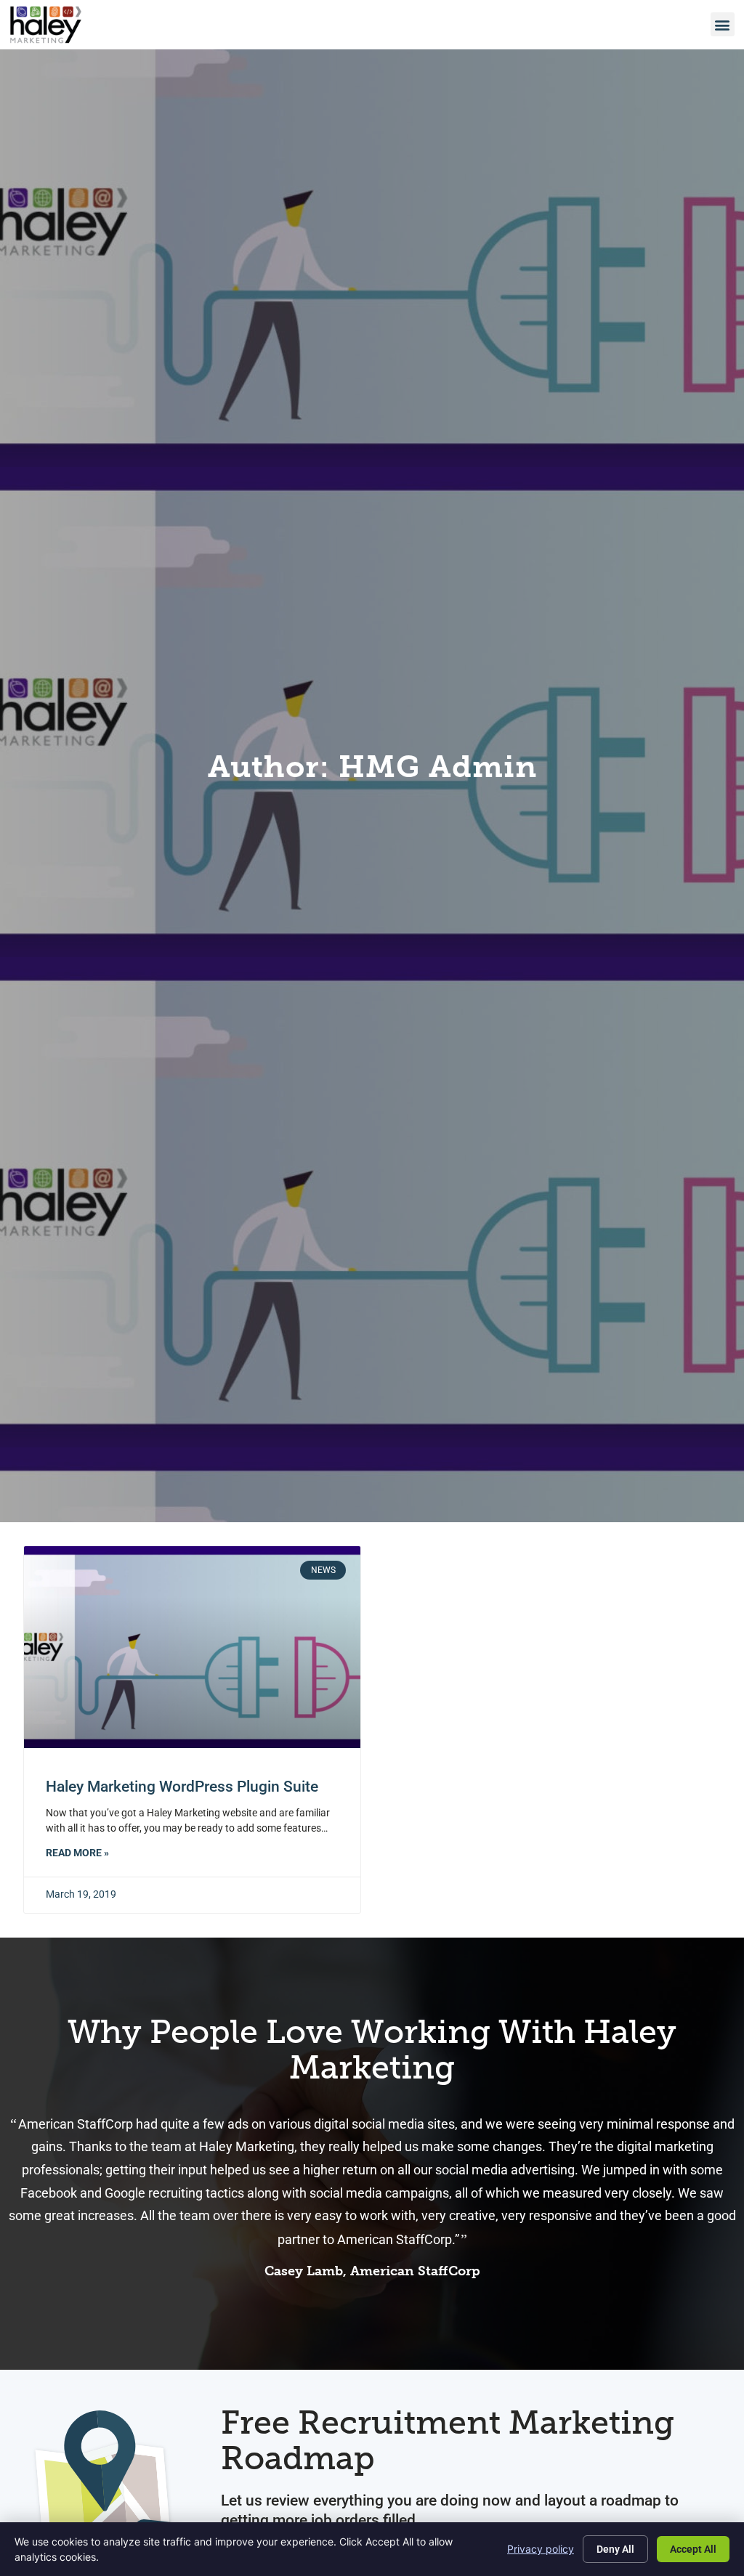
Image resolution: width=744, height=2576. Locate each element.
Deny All (615, 2549)
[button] (723, 24)
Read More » (77, 1853)
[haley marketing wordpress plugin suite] (192, 1647)
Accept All (693, 2549)
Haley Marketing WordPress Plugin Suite (182, 1787)
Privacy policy (541, 2549)
